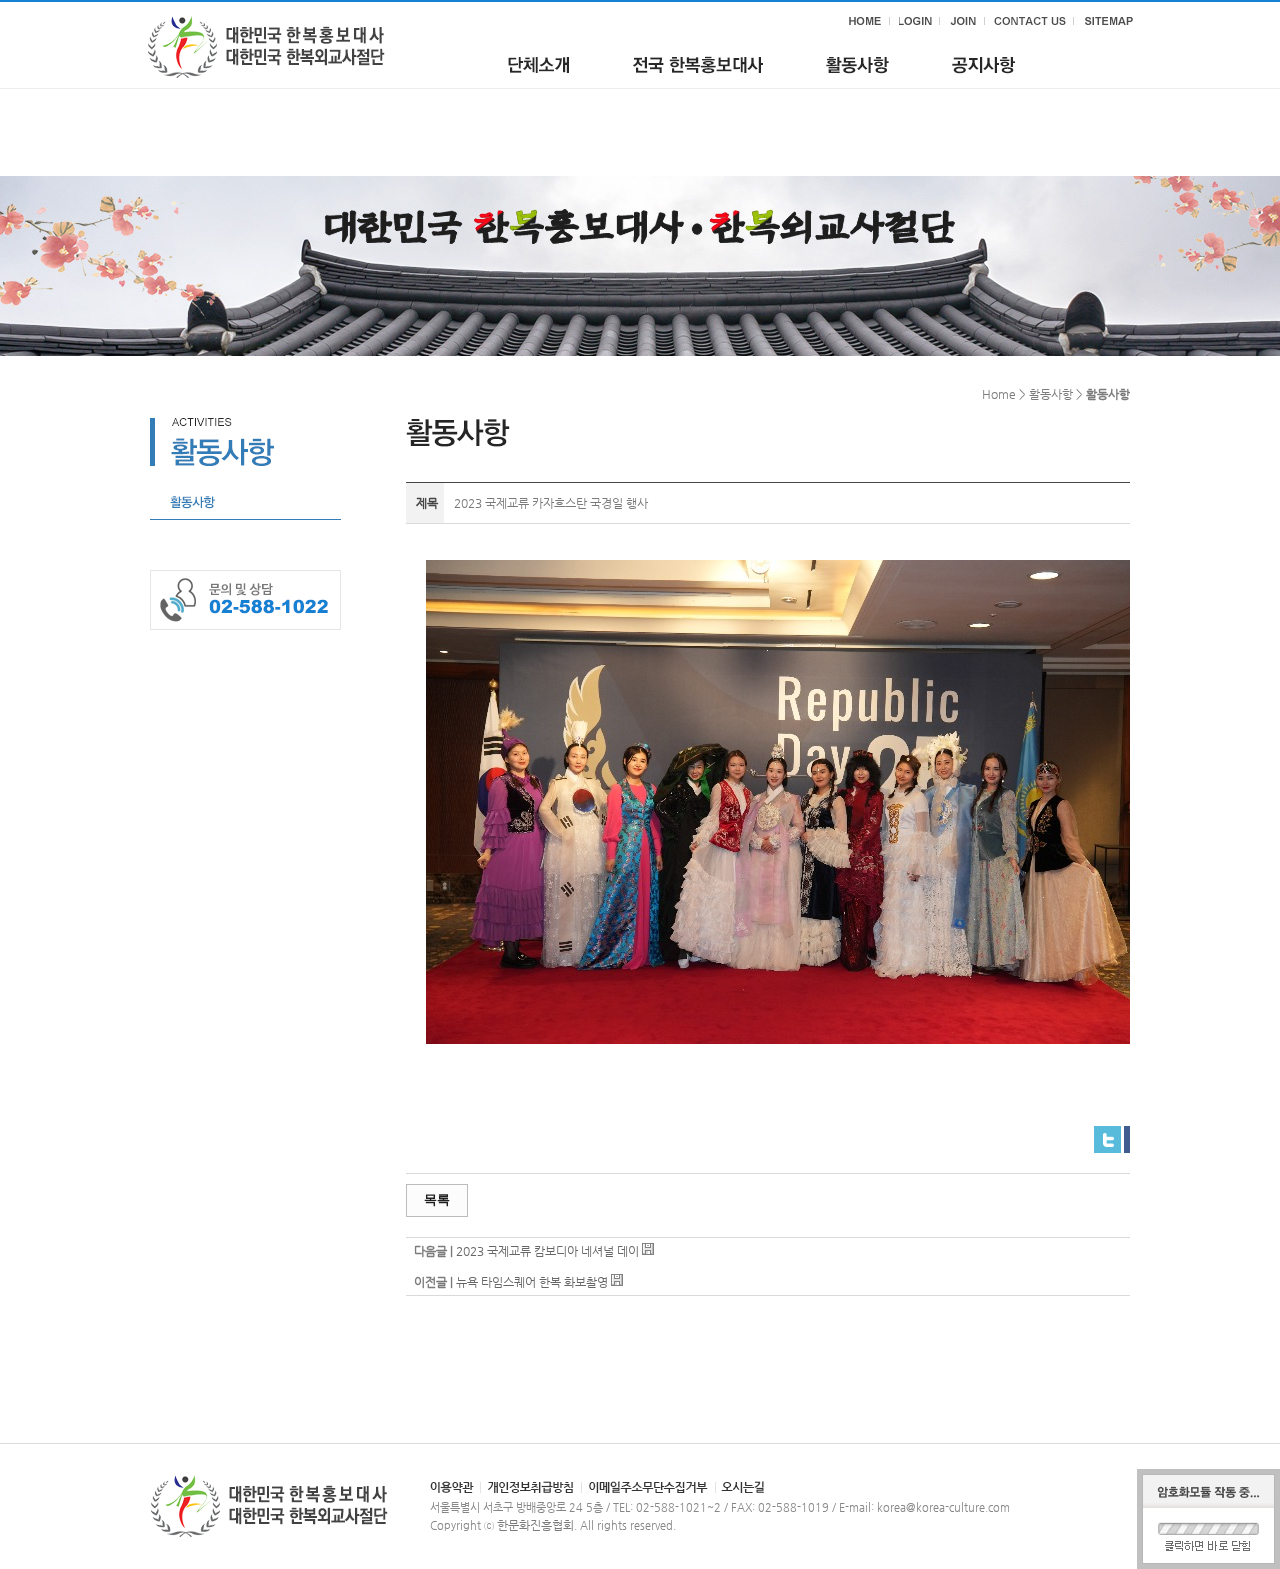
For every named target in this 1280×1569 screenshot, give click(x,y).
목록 (437, 1199)
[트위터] (1107, 1134)
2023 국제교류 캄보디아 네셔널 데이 (547, 1251)
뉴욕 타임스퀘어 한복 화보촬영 (532, 1282)
